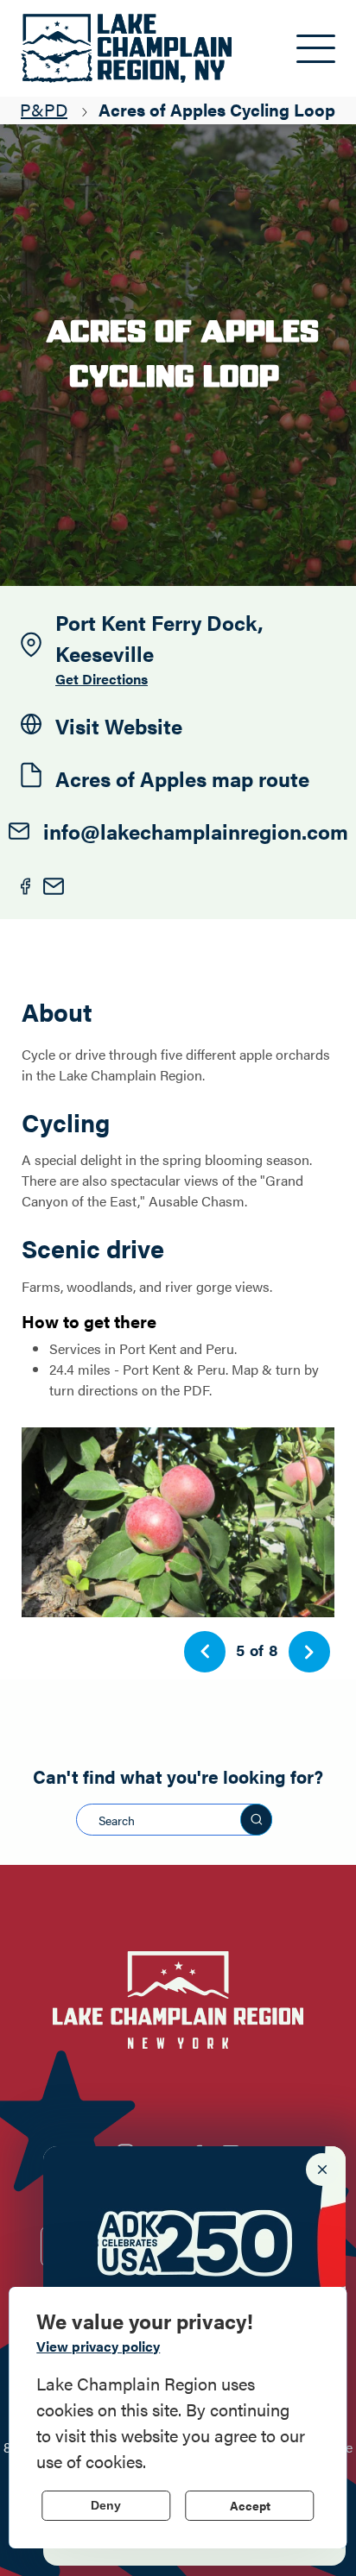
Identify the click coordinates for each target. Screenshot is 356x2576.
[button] (205, 1652)
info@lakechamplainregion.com (196, 831)
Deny (106, 2505)
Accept (250, 2505)
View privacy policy (98, 2346)
